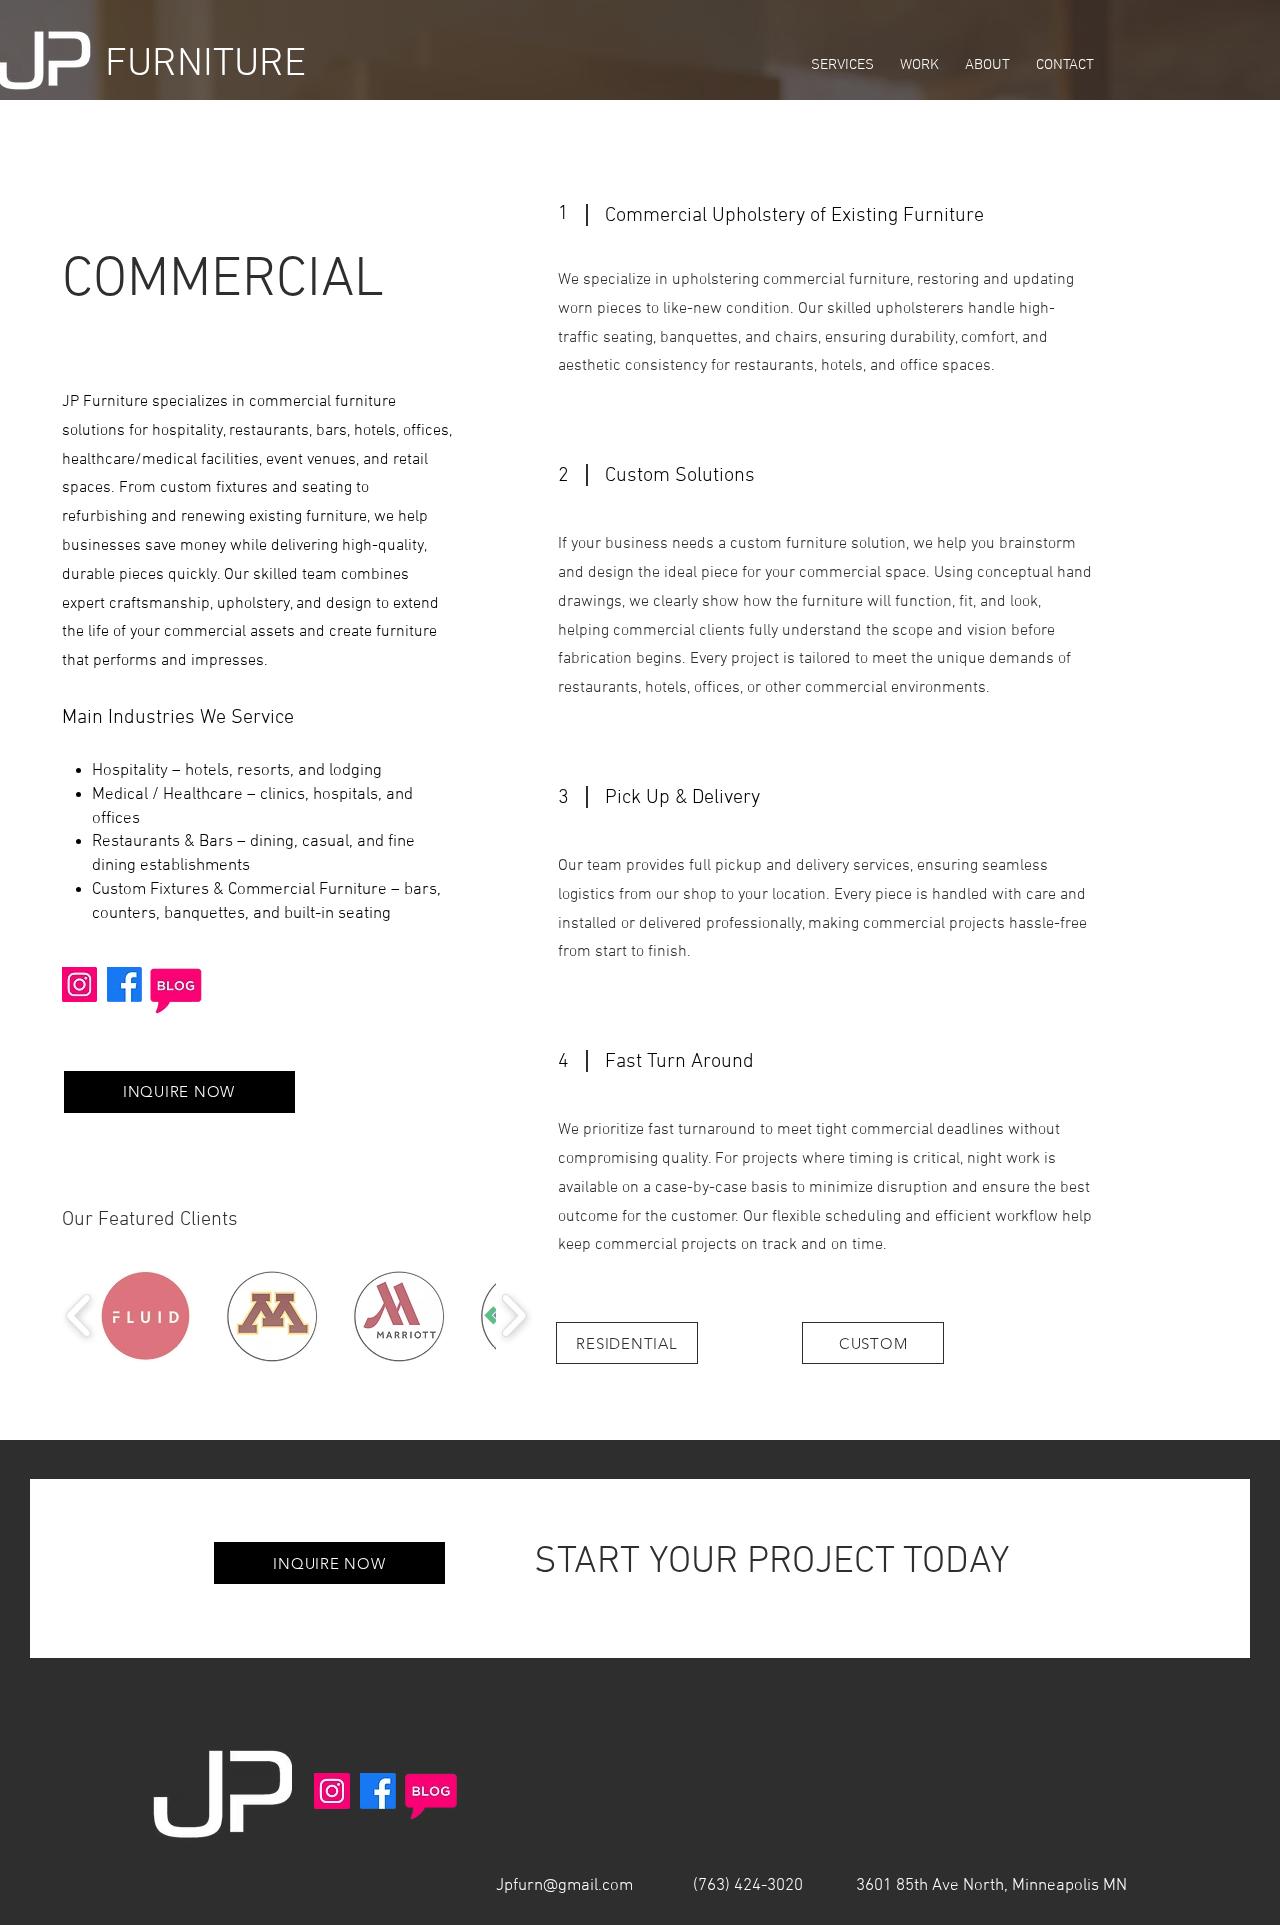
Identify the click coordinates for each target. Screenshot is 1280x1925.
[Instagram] (79, 984)
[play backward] (79, 1315)
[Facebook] (124, 984)
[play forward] (513, 1315)
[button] (179, 1092)
